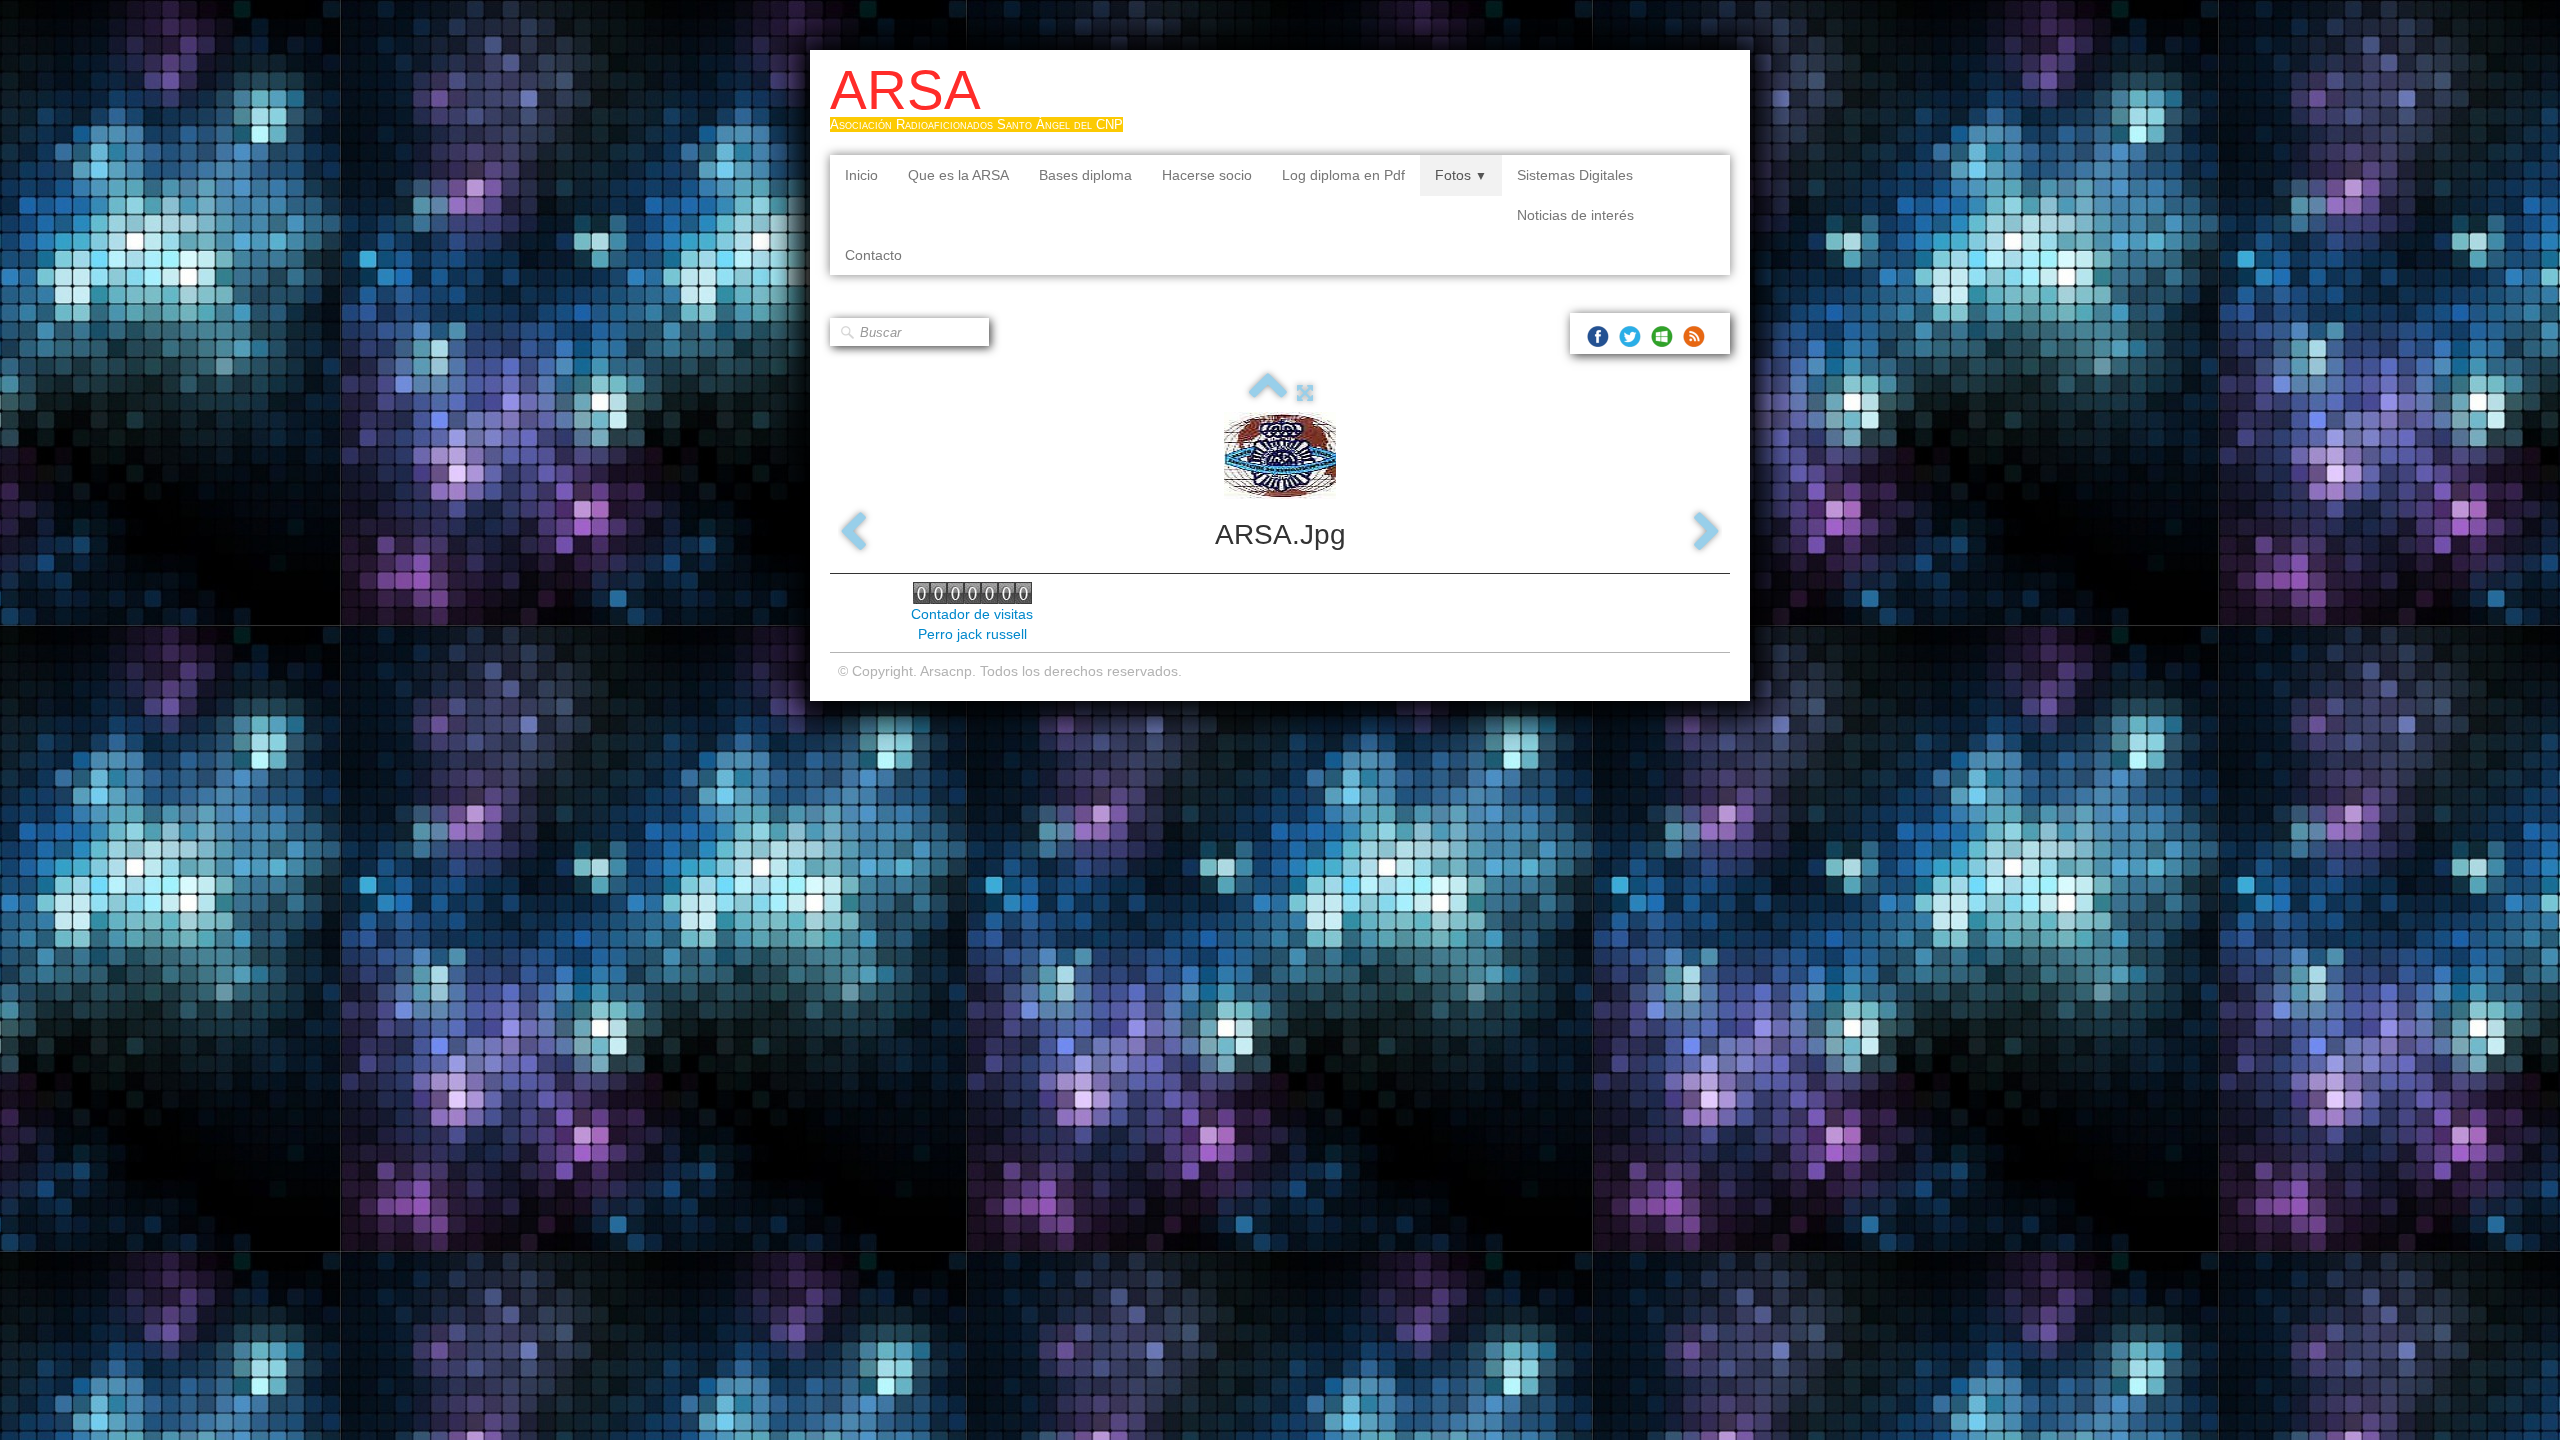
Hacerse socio (1207, 175)
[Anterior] (853, 533)
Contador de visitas (972, 614)
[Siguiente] (1707, 533)
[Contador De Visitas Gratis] (972, 592)
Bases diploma (1085, 175)
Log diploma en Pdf (1343, 175)
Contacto (873, 255)
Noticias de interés (1575, 215)
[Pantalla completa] (1305, 393)
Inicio (861, 175)
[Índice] (1268, 393)
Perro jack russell (972, 634)
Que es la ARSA (958, 175)
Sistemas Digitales (1575, 175)
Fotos (1461, 175)
